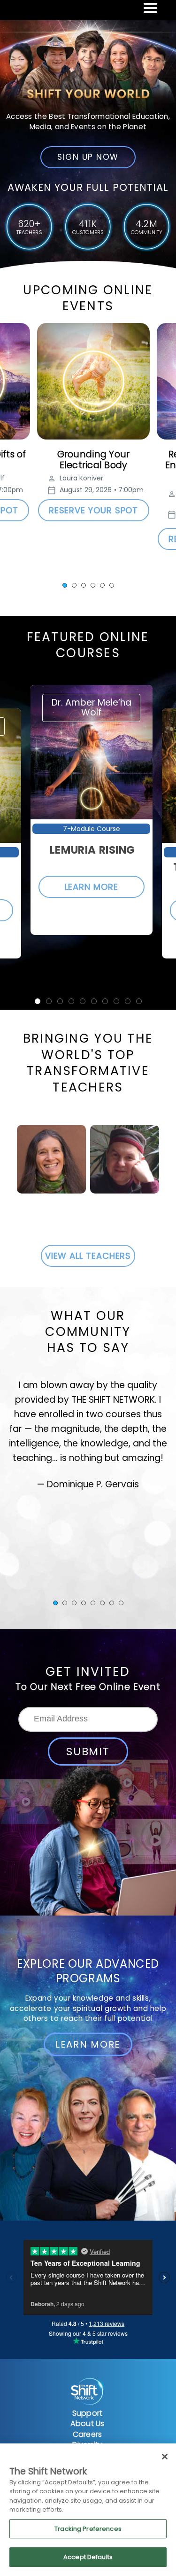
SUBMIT (88, 1751)
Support (87, 2413)
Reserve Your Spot (94, 510)
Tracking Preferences (88, 2529)
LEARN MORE (92, 887)
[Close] (165, 2457)
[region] (88, 2510)
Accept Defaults (88, 2557)
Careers (87, 2434)
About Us (87, 2423)
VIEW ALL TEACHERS (88, 1256)
